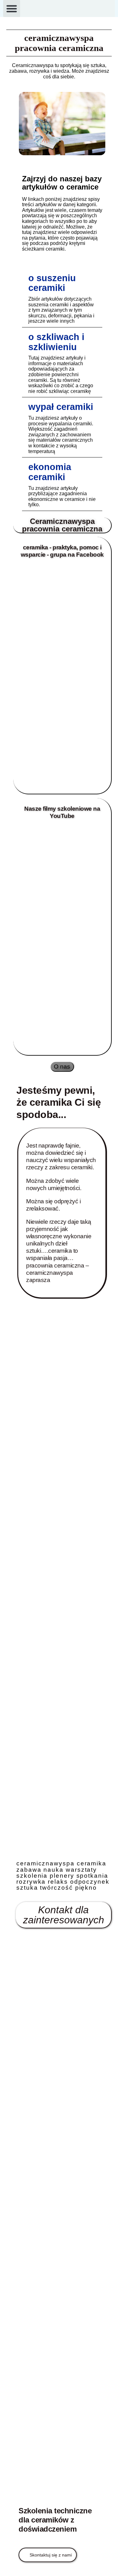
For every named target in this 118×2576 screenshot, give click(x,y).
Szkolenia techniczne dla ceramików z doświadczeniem (55, 2520)
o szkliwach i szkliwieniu (56, 342)
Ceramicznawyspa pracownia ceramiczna (62, 525)
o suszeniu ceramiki (52, 283)
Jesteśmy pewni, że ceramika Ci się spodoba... (59, 1102)
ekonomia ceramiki (50, 472)
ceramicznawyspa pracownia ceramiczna (59, 43)
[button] (12, 9)
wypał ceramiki (61, 407)
